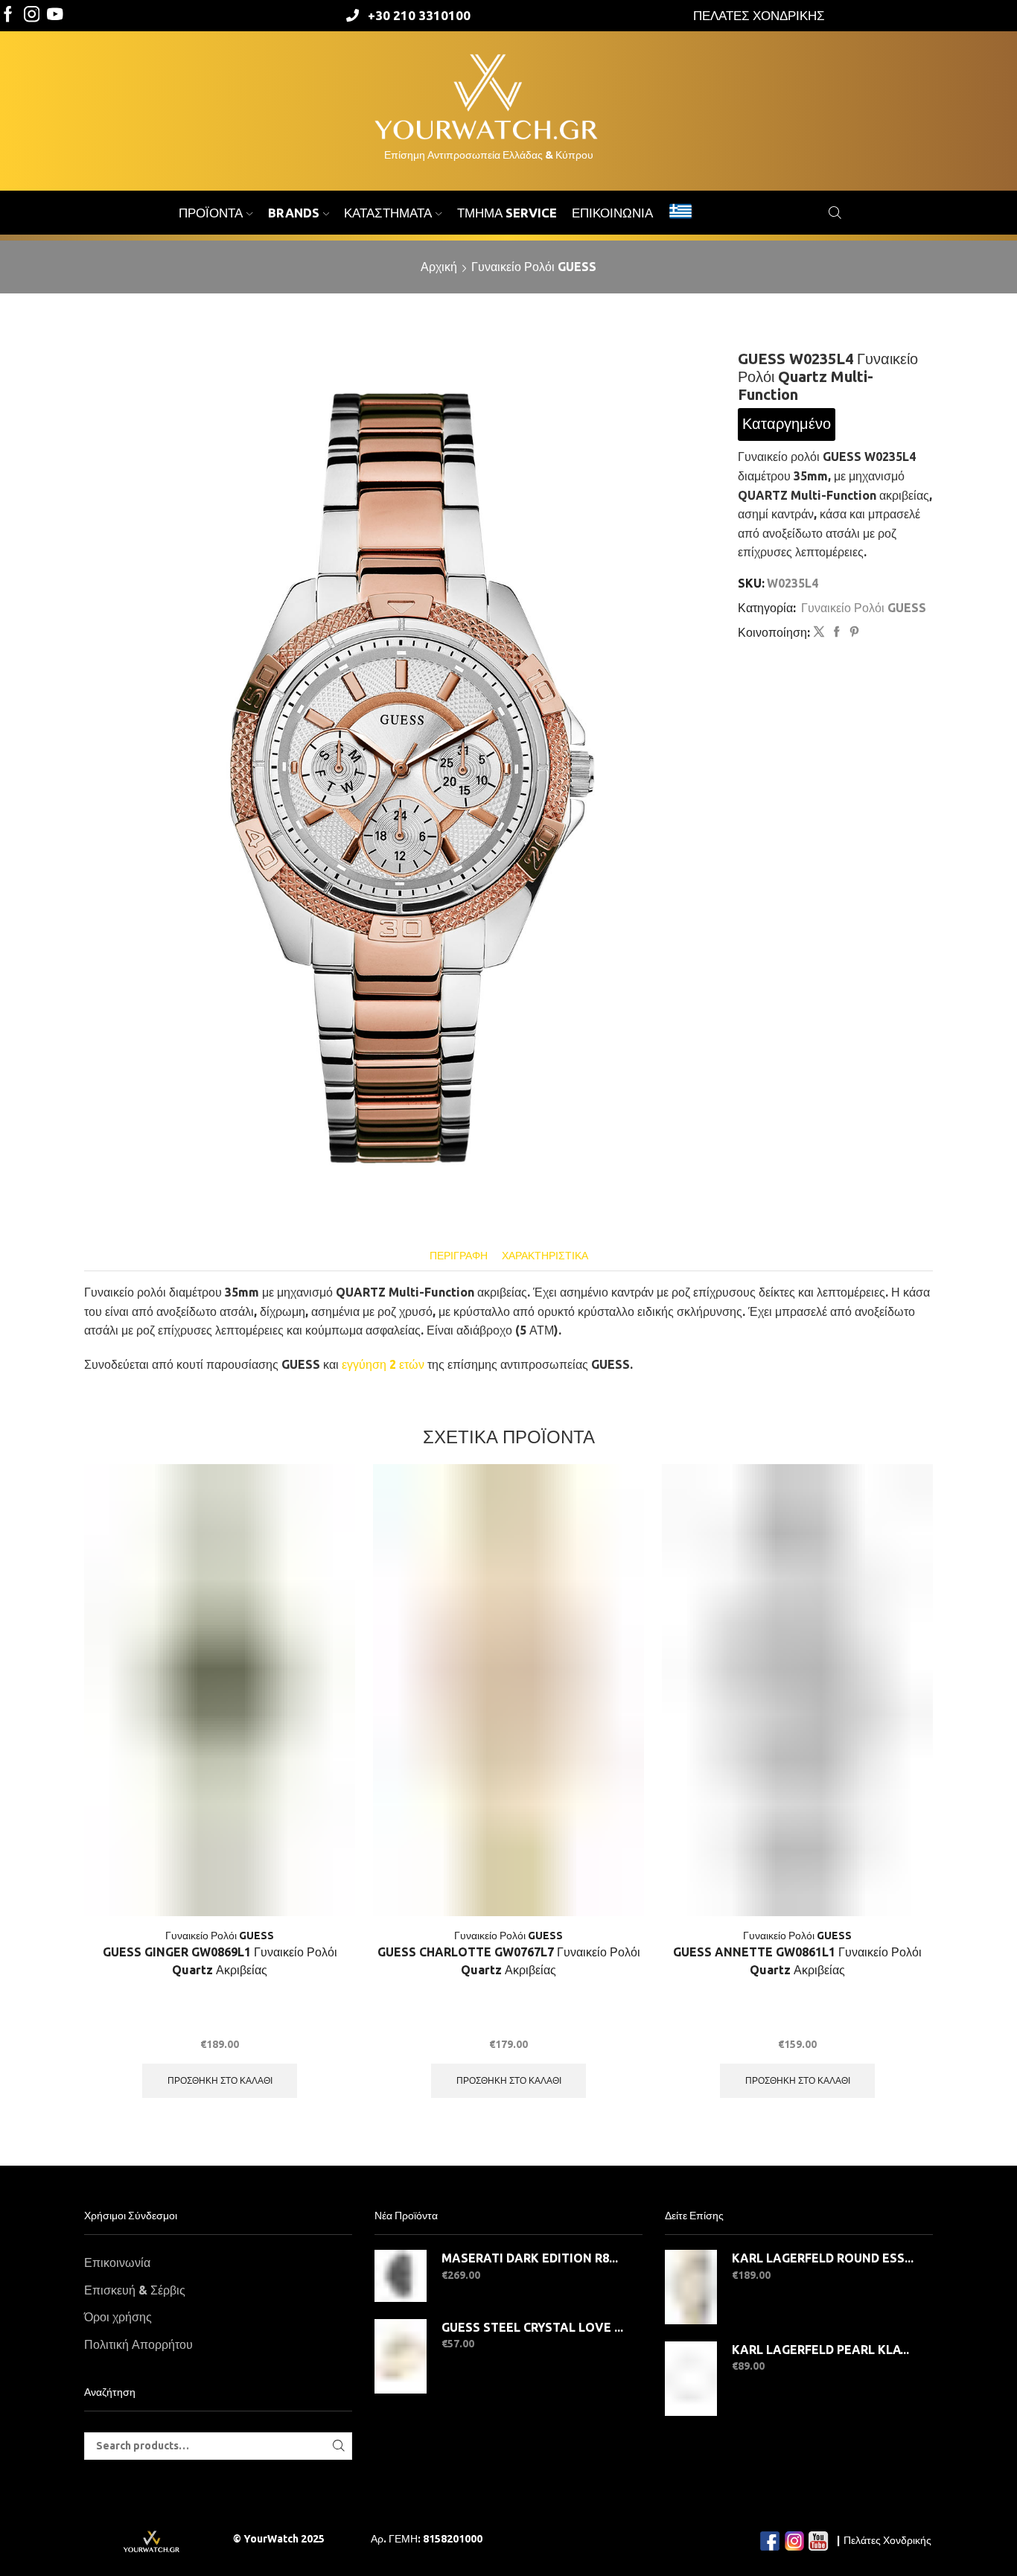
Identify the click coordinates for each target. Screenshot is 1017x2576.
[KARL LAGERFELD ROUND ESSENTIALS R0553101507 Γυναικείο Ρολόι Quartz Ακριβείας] (691, 2287)
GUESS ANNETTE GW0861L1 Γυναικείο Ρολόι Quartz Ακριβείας (797, 1961)
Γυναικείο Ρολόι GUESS (534, 267)
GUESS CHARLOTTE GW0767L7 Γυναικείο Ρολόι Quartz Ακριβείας (509, 1961)
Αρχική (439, 267)
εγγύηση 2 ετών (383, 1364)
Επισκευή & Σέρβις (135, 2290)
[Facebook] (8, 15)
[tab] (459, 1256)
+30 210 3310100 (419, 15)
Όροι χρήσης (118, 2317)
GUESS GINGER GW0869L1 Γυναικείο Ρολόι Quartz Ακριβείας (220, 1961)
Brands (294, 213)
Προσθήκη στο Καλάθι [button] (220, 2080)
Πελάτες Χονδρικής (887, 2540)
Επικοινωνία (612, 213)
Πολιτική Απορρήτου (138, 2344)
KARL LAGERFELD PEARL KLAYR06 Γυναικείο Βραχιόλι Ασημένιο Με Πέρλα (823, 2350)
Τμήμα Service (507, 213)
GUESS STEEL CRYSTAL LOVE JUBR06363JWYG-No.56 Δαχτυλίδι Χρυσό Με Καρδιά (533, 2327)
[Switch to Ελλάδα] (680, 213)
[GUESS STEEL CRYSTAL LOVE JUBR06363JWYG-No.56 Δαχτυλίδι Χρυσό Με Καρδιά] (401, 2356)
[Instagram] (32, 15)
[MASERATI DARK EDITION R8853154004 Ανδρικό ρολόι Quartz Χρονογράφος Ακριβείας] (401, 2276)
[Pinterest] (852, 632)
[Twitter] (55, 15)
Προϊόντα (211, 213)
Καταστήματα (388, 213)
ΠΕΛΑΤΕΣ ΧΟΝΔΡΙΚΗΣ (759, 15)
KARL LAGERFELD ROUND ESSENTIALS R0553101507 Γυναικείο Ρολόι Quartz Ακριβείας (823, 2258)
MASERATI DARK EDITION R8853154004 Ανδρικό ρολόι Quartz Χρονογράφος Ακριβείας (533, 2258)
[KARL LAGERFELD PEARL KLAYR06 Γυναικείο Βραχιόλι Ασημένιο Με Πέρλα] (691, 2379)
